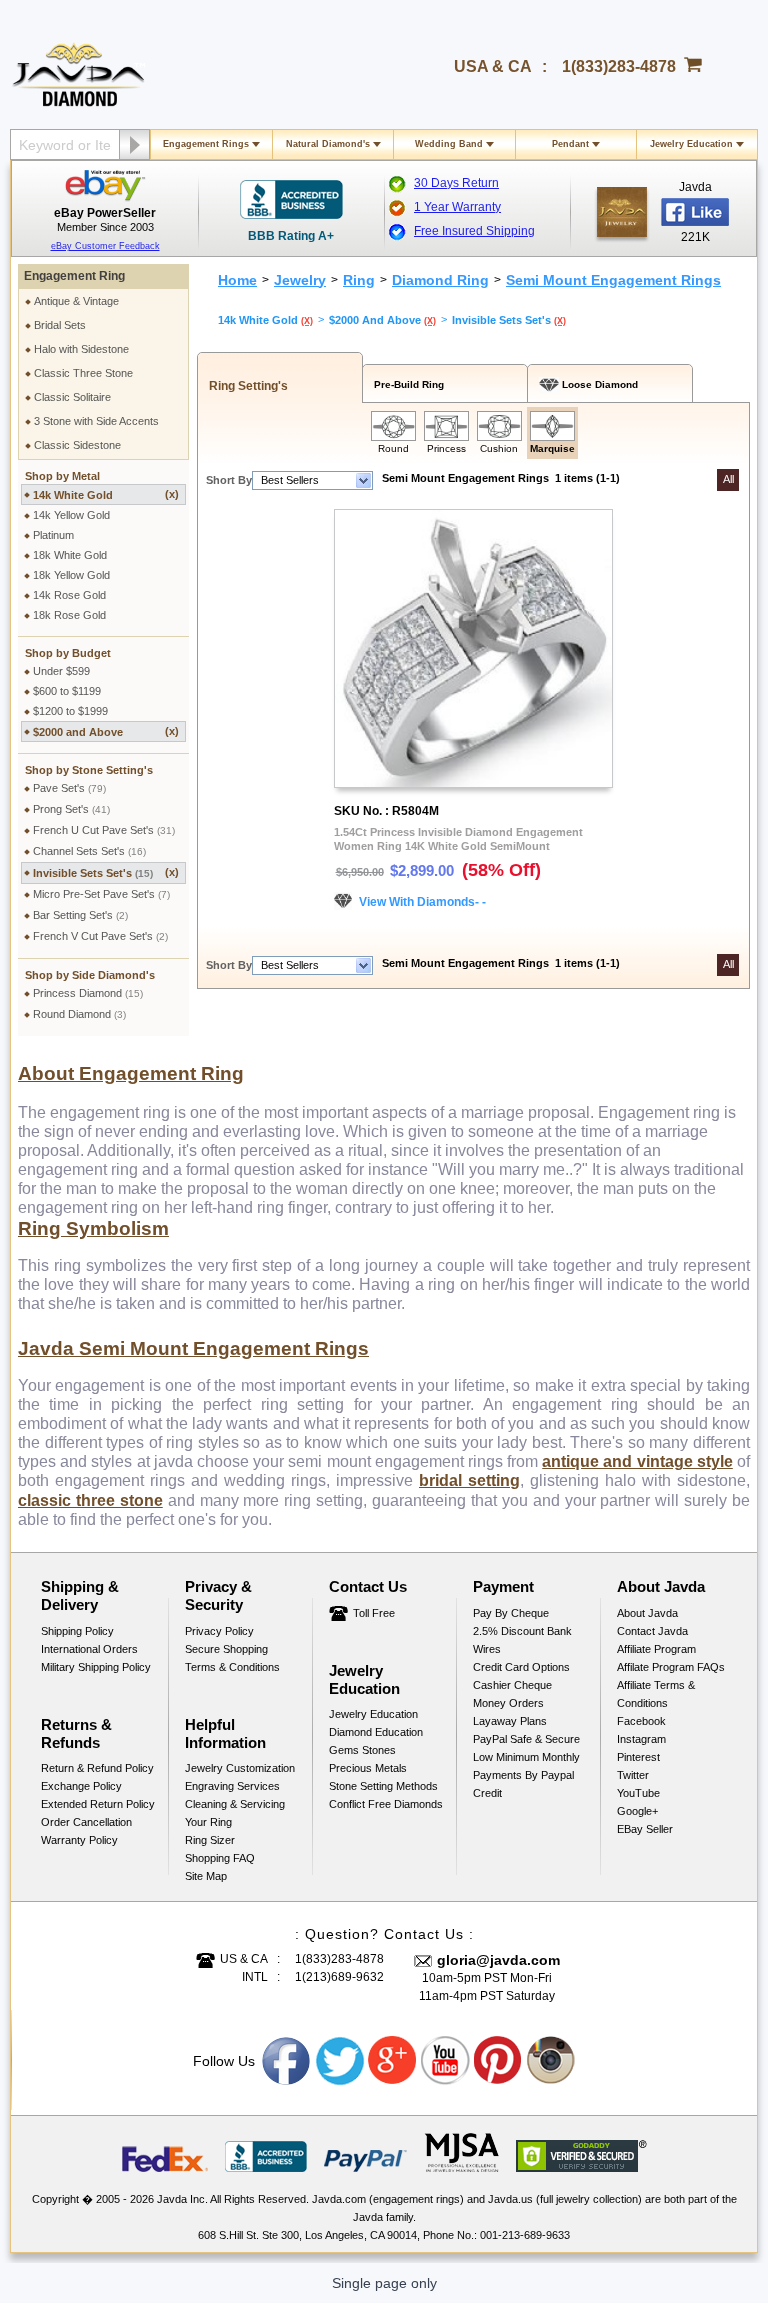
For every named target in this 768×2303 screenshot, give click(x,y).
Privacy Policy (219, 1631)
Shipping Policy (77, 1631)
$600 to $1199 (67, 691)
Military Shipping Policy (96, 1667)
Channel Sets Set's (89, 851)
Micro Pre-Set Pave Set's (101, 894)
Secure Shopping (226, 1649)
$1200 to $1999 (70, 711)
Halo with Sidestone (81, 349)
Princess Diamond (88, 993)
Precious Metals (368, 1768)
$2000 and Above (106, 731)
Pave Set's (69, 788)
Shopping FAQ (220, 1858)
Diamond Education (376, 1732)
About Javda (647, 1613)
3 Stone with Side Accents (96, 421)
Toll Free (374, 1613)
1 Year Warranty (457, 207)
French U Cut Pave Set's (104, 830)
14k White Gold (106, 494)
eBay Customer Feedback (105, 246)
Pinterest (638, 1757)
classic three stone (90, 1500)
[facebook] (622, 211)
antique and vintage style (637, 1461)
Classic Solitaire (72, 397)
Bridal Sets (60, 325)
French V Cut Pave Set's (100, 936)
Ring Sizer (210, 1840)
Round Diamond (79, 1014)
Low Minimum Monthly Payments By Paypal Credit (526, 1775)
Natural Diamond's (328, 144)
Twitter (633, 1775)
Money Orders (508, 1703)
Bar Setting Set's (80, 915)
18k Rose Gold (69, 615)
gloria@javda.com (498, 1960)
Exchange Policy (81, 1786)
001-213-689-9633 (525, 2235)
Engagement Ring (74, 276)
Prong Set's (71, 809)
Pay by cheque (511, 1613)
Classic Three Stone (83, 373)
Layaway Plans (510, 1721)
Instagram (641, 1739)
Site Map (206, 1876)
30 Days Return (456, 183)
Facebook (641, 1721)
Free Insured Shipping (474, 231)
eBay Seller (645, 1829)
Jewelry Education (691, 144)
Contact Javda (652, 1631)
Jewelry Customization (240, 1768)
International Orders (89, 1649)
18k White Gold (70, 555)
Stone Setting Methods (383, 1786)
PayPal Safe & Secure (526, 1739)
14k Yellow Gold (71, 515)
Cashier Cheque (512, 1685)
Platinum (53, 535)
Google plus (393, 2061)
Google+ (637, 1811)
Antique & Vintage (76, 301)
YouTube (638, 1793)
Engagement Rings (206, 144)
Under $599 (61, 671)
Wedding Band (449, 144)
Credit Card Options (521, 1667)
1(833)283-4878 (619, 66)
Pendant (570, 144)
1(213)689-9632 (339, 1977)
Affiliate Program (656, 1649)
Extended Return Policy (98, 1804)
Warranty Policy (79, 1840)
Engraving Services (232, 1786)
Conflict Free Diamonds (386, 1804)
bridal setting (469, 1480)
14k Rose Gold (69, 595)
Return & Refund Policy (97, 1768)
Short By (229, 480)
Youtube (446, 2061)
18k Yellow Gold (71, 575)
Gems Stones (362, 1750)
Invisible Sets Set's (106, 872)
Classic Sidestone (77, 445)
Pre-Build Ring (406, 384)
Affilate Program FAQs (671, 1667)
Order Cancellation (86, 1822)
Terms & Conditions (232, 1667)
